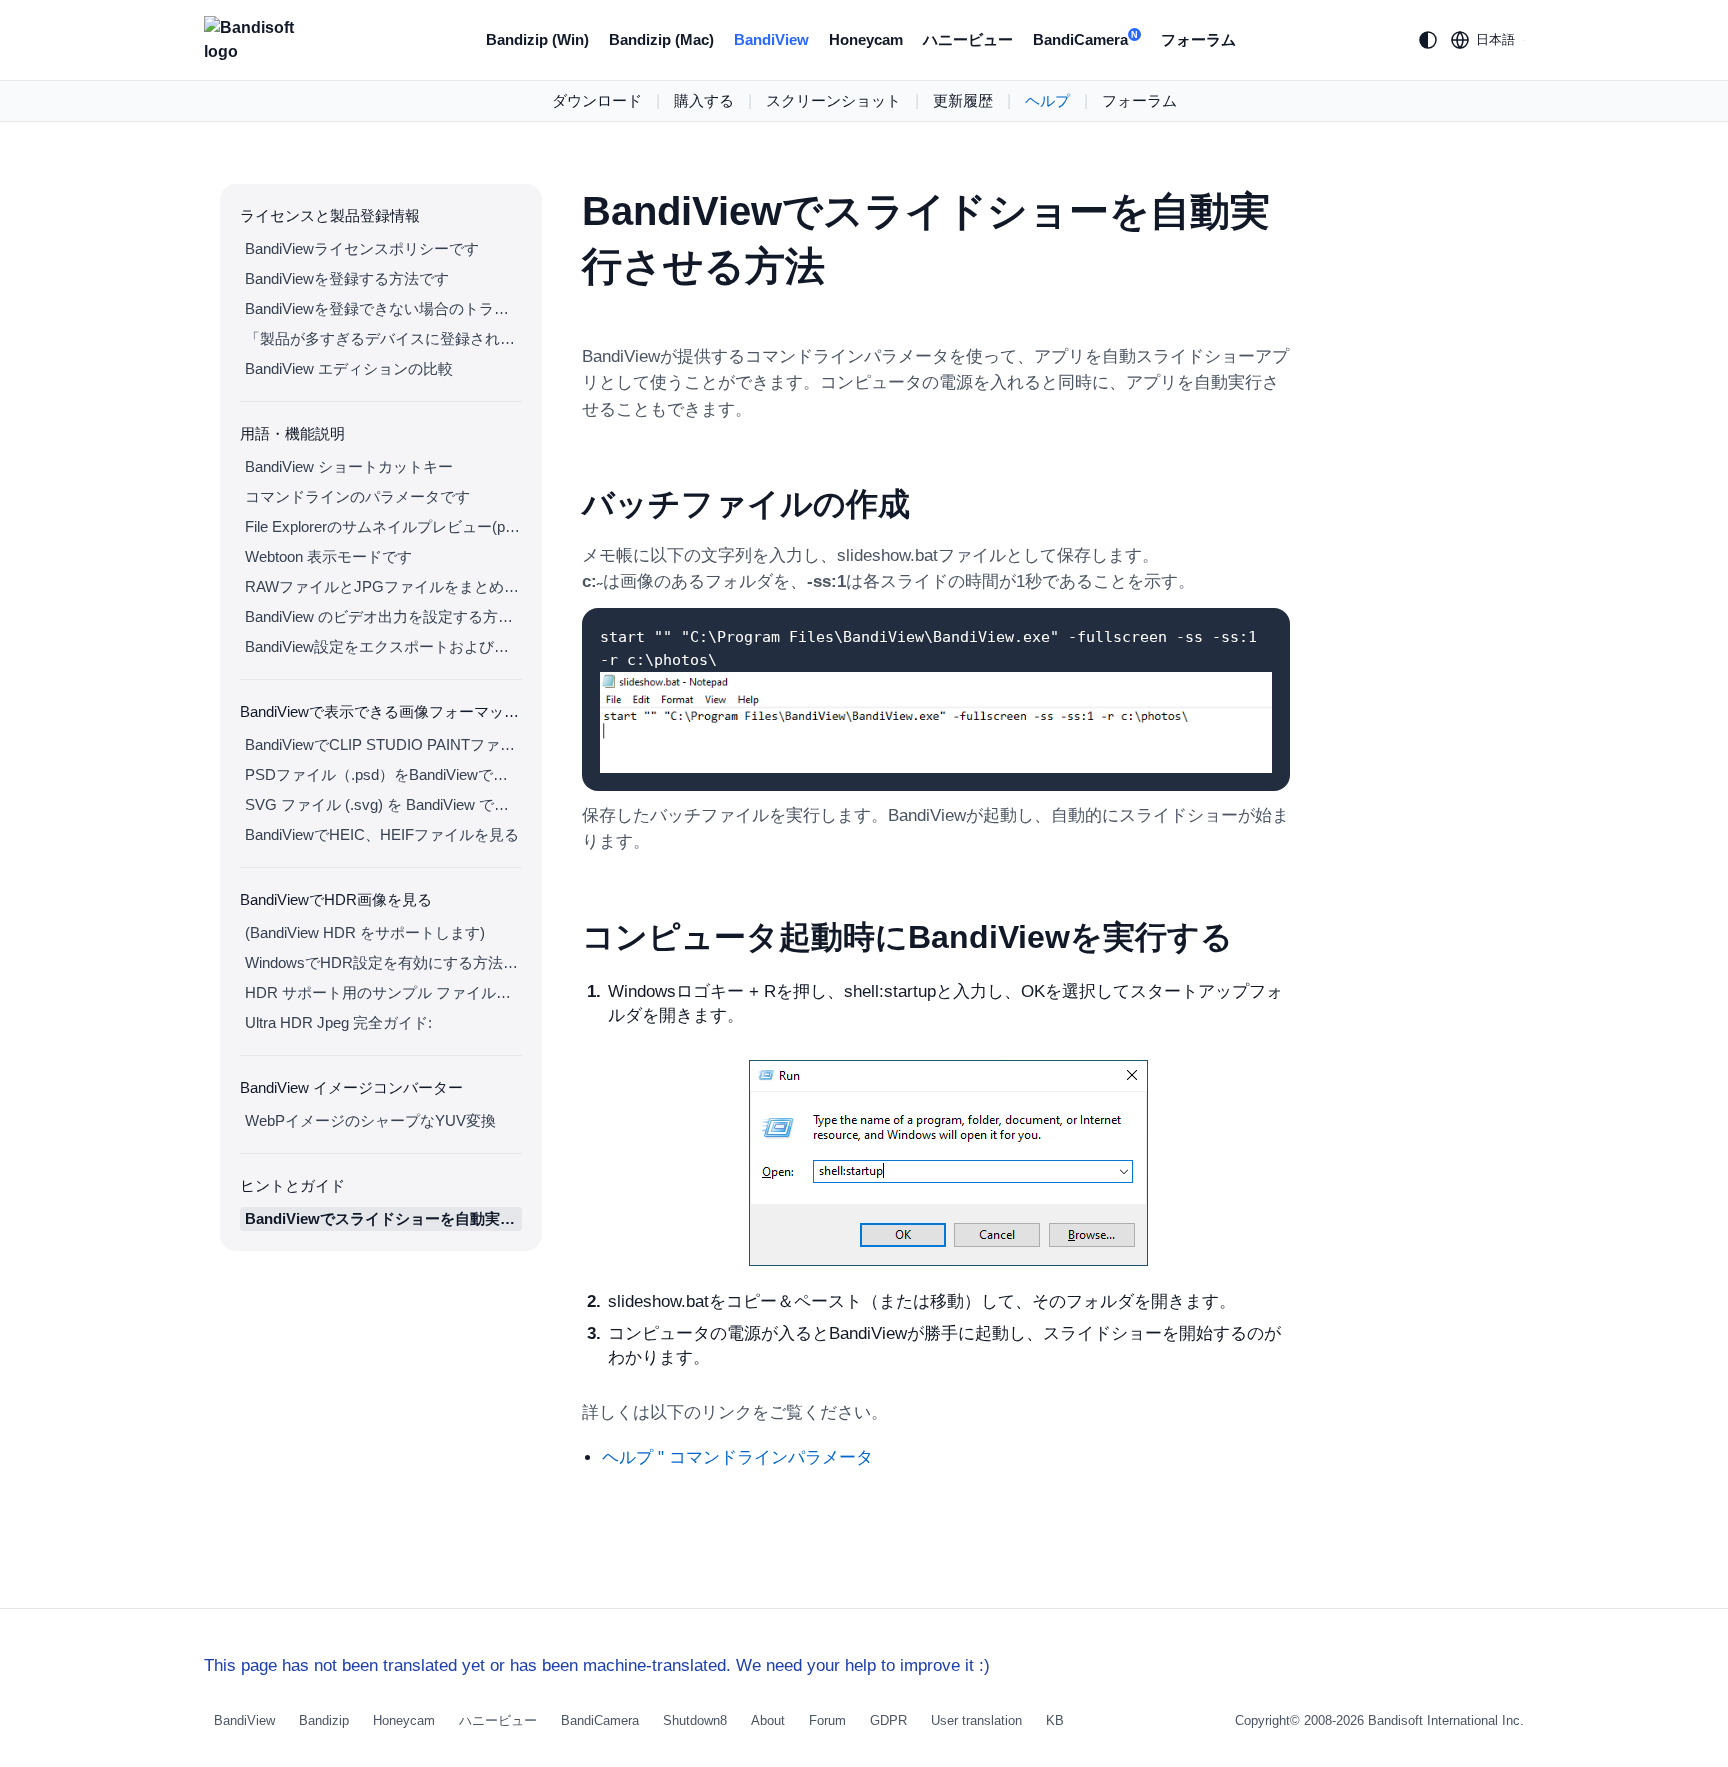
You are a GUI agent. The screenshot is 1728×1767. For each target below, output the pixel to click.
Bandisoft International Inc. (1446, 1720)
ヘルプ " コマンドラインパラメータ (737, 1457)
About (768, 1720)
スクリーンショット (833, 100)
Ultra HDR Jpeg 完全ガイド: (338, 1022)
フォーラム (1198, 39)
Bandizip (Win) (537, 39)
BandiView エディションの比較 (349, 368)
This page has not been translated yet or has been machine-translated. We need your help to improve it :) (597, 1665)
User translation (976, 1720)
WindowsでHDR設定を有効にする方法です (383, 962)
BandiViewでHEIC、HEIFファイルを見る (382, 834)
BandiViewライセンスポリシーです (362, 248)
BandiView (771, 39)
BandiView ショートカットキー (349, 466)
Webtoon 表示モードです (328, 556)
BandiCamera (1085, 39)
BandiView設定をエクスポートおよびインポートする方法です (383, 646)
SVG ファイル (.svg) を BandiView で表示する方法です (383, 804)
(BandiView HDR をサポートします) (365, 932)
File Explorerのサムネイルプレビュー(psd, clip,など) (383, 526)
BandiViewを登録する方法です (347, 278)
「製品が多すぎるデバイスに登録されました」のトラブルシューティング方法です (383, 338)
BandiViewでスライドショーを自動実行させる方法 (383, 1218)
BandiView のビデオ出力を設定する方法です (383, 616)
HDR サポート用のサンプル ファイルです (383, 992)
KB (1055, 1720)
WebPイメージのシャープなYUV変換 (370, 1120)
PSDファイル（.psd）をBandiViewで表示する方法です (383, 774)
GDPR (888, 1720)
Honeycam (866, 39)
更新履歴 (963, 100)
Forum (827, 1720)
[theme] (1428, 40)
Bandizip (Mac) (661, 39)
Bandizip (324, 1720)
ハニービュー (968, 39)
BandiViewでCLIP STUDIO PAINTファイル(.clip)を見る (383, 744)
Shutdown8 (695, 1720)
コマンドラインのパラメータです (357, 496)
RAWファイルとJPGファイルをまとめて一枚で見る (383, 586)
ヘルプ (1047, 100)
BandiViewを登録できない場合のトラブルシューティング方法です (383, 308)
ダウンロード (597, 100)
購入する (704, 100)
